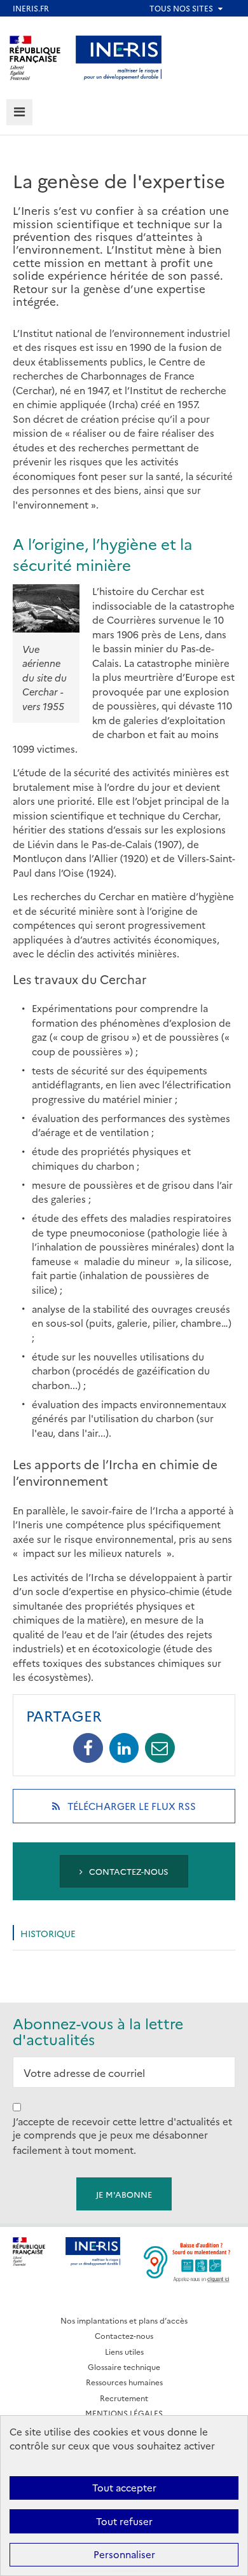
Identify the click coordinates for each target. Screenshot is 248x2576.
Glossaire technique (124, 2367)
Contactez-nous (127, 1871)
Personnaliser (124, 2554)
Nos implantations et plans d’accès (124, 2320)
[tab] (19, 112)
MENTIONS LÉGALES (124, 2413)
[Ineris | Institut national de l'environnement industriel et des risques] (119, 56)
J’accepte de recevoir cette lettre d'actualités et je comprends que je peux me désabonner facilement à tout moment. (122, 2135)
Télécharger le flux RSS (148, 1811)
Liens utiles (124, 2351)
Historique (48, 1933)
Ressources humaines (124, 2382)
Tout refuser (124, 2521)
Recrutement (124, 2398)
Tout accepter (124, 2487)
